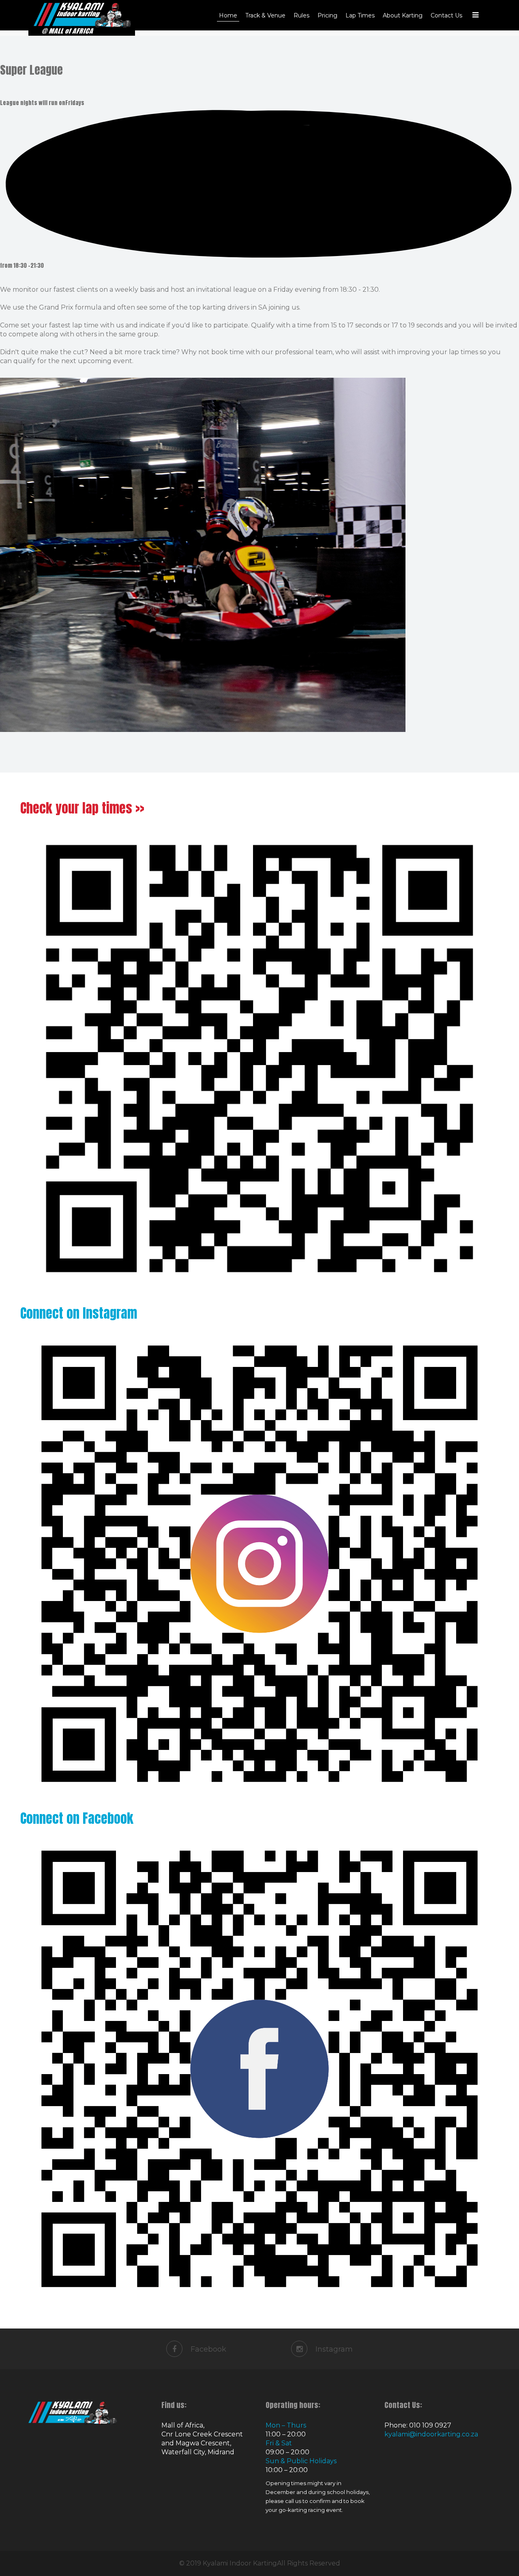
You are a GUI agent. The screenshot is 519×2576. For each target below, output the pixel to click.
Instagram (334, 2349)
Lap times (360, 15)
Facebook (208, 2349)
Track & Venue (265, 15)
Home (228, 15)
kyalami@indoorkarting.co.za (431, 2434)
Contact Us (446, 15)
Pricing (327, 15)
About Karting (403, 15)
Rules (301, 15)
